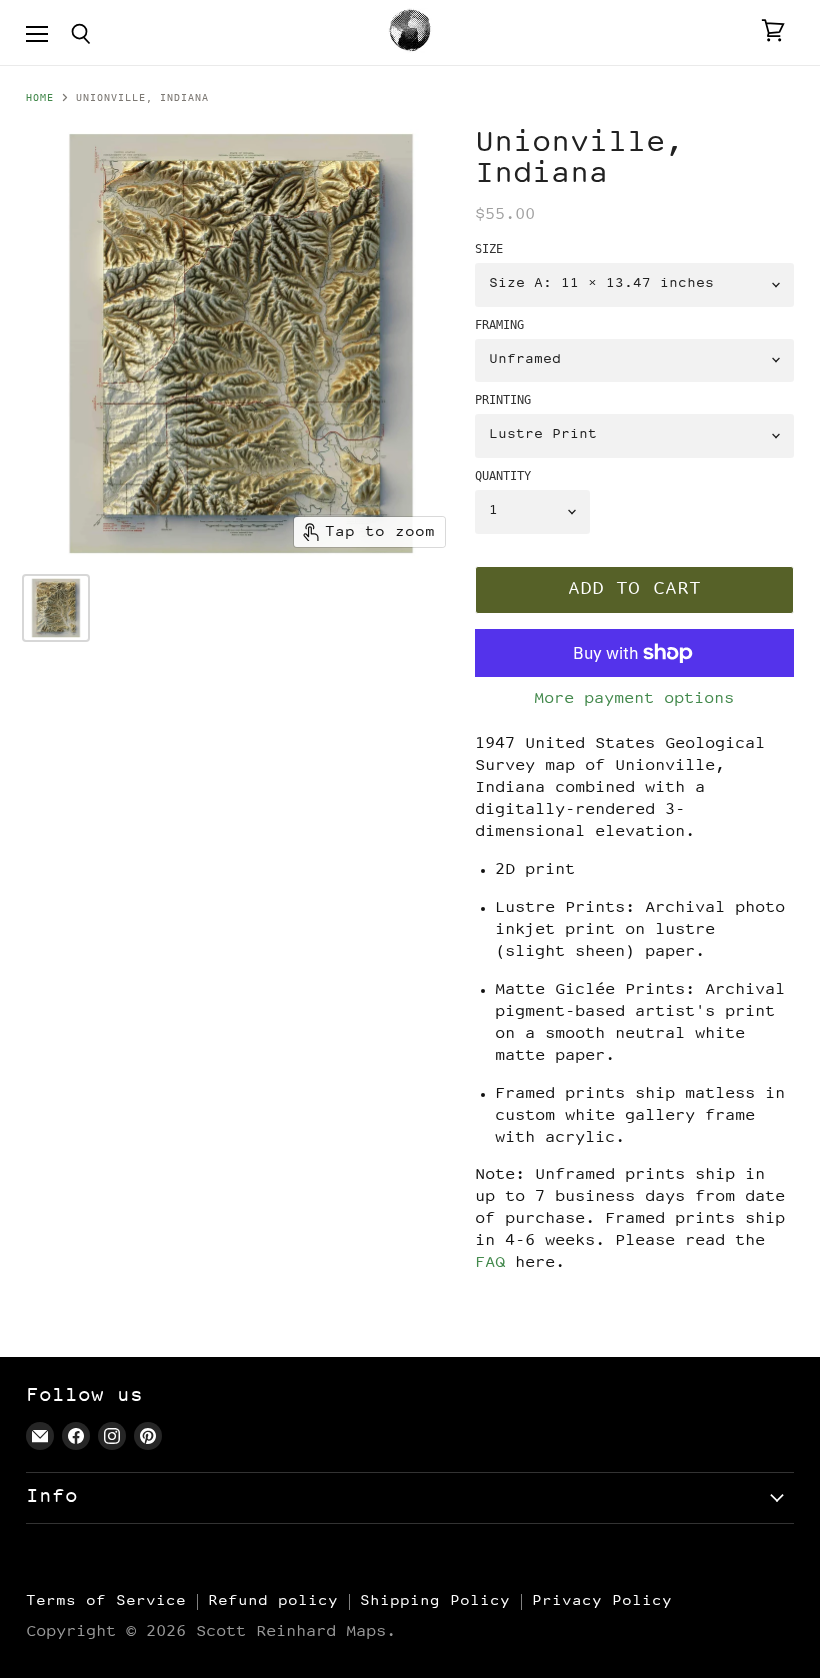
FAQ (490, 1263)
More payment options (634, 699)
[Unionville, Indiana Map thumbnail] (56, 608)
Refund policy (273, 1601)
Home (40, 98)
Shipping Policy (435, 1601)
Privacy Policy (602, 1601)
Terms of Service (106, 1601)
